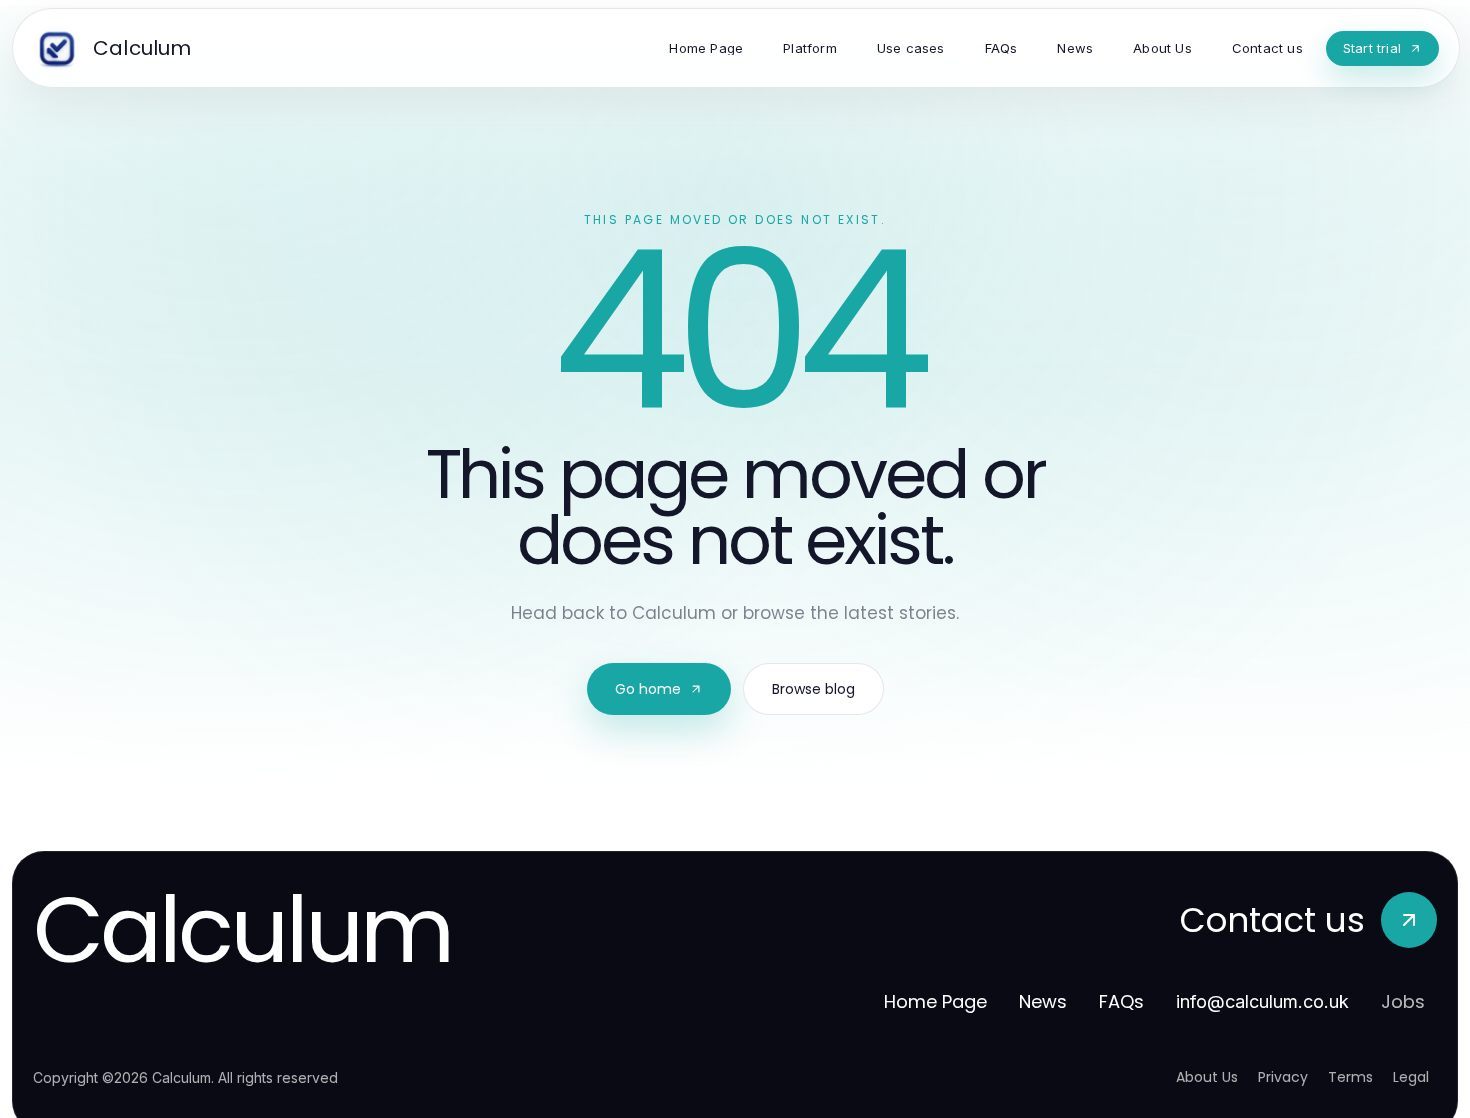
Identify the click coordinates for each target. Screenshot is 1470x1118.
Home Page (935, 1001)
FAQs (1121, 1001)
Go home (648, 689)
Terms (1350, 1077)
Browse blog (813, 689)
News (1043, 1001)
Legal (1411, 1077)
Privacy (1283, 1077)
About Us (1207, 1077)
